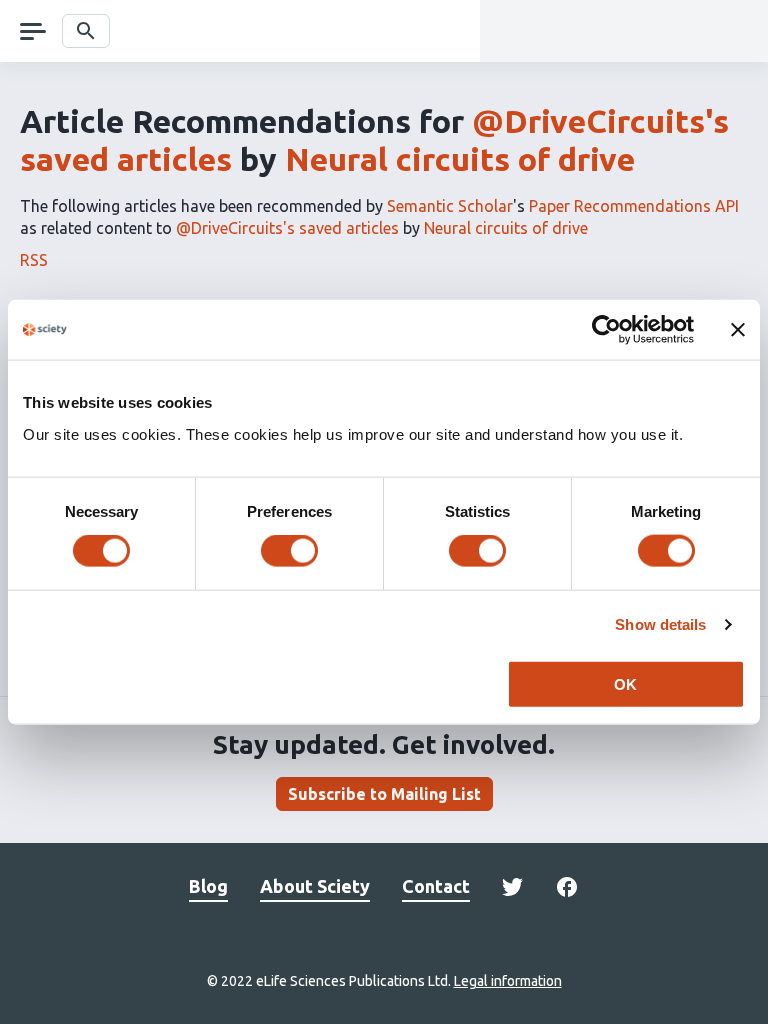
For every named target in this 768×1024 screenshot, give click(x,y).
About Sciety (315, 886)
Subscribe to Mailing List (384, 794)
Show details (660, 624)
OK (625, 683)
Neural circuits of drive (460, 159)
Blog (208, 886)
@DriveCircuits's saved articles (287, 228)
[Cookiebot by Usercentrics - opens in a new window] (606, 330)
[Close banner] (738, 330)
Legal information (508, 981)
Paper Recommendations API (634, 206)
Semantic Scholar (450, 206)
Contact (436, 886)
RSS (34, 260)
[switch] (289, 551)
